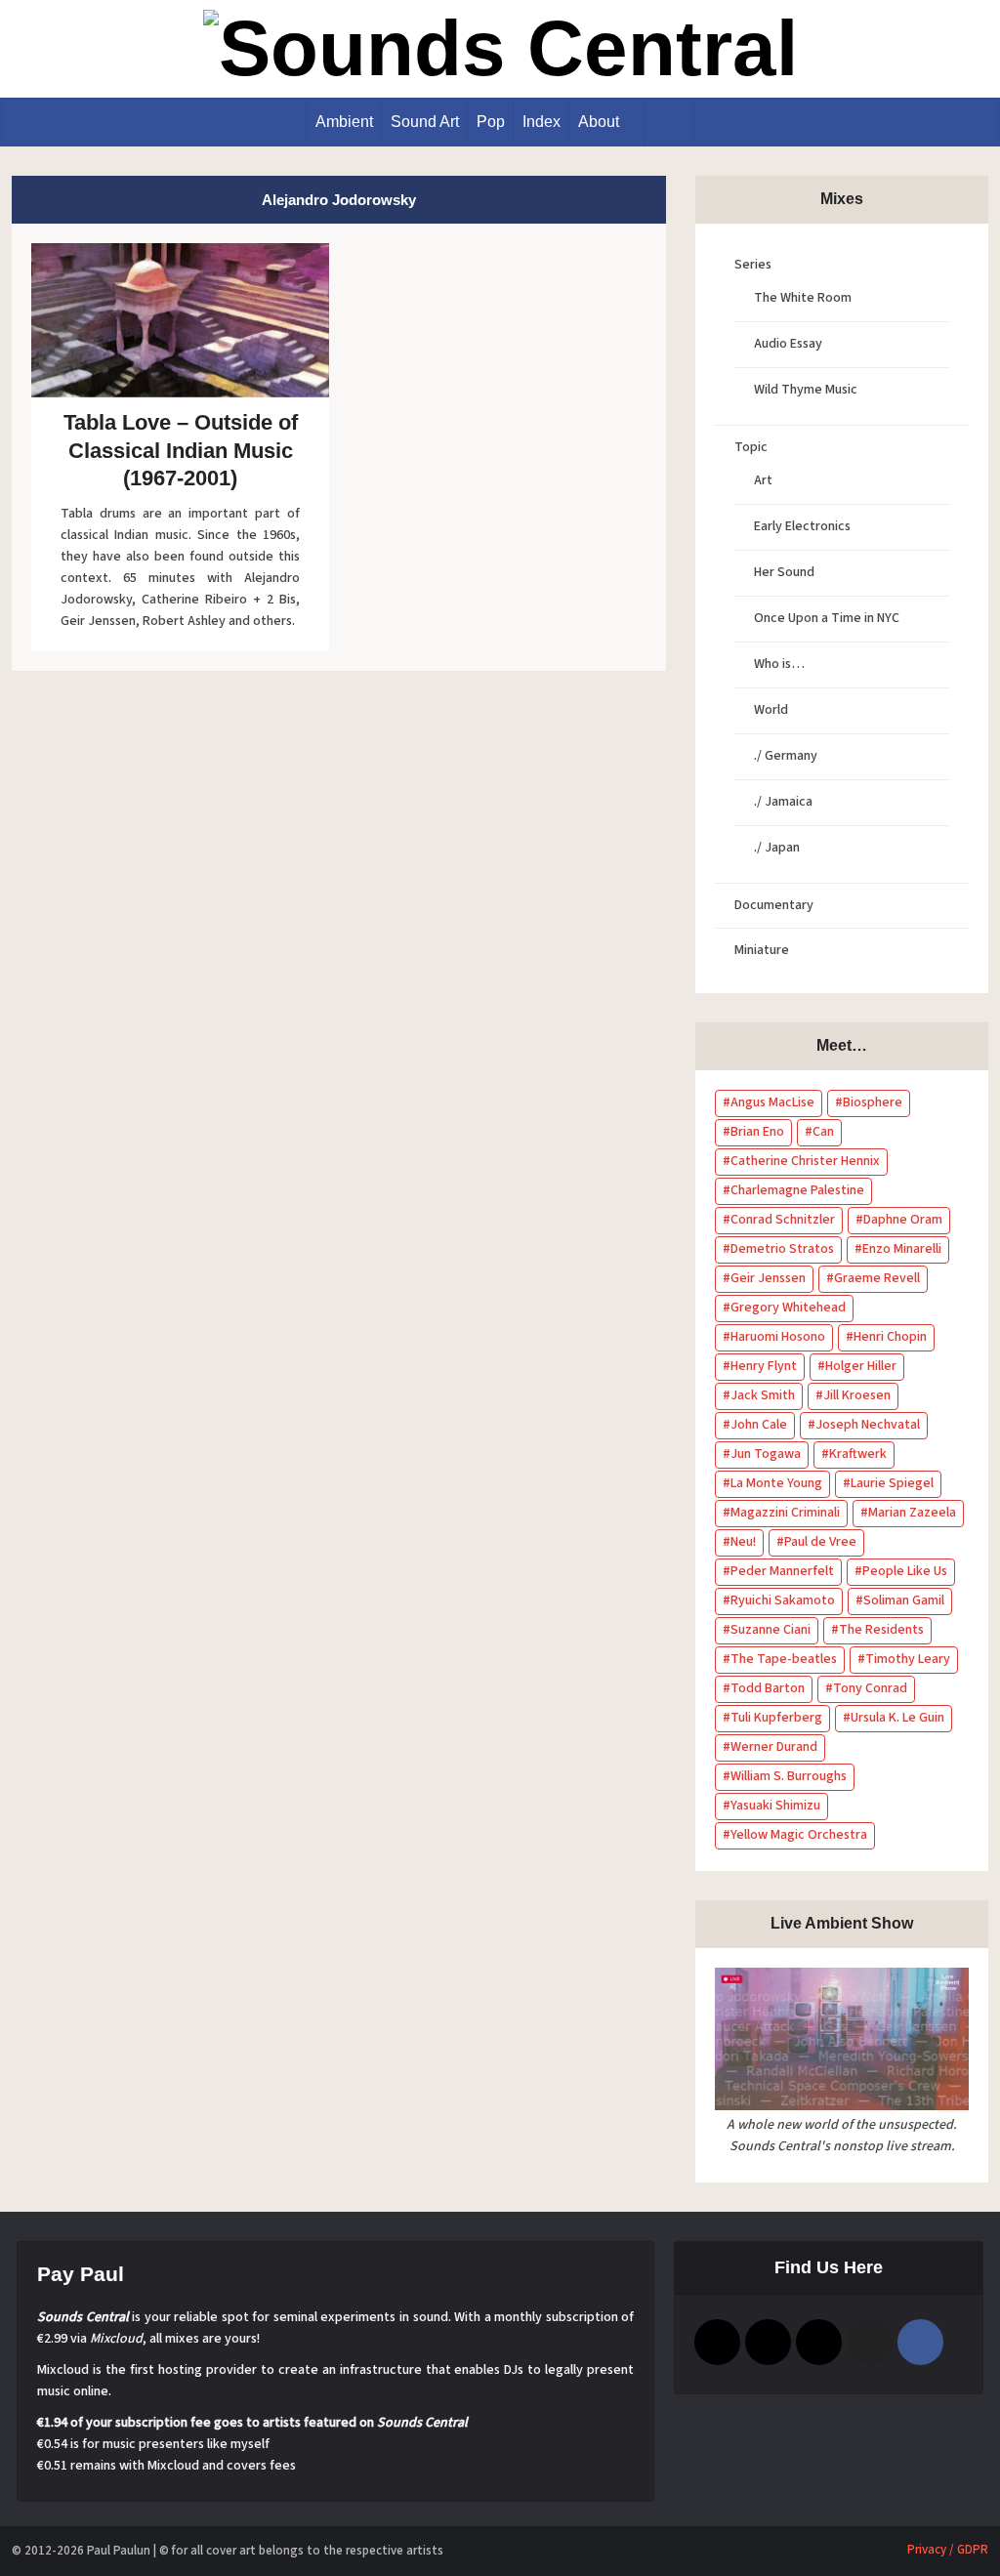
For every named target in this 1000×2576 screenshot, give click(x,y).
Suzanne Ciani (771, 1630)
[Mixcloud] (819, 2342)
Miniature (762, 950)
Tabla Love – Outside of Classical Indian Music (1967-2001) (181, 450)
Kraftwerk (858, 1454)
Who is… (779, 664)
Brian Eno (757, 1132)
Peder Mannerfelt (782, 1571)
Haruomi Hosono (778, 1337)
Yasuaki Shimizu (775, 1806)
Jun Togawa (766, 1454)
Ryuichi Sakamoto (783, 1600)
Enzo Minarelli (902, 1249)
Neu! (743, 1542)
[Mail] (717, 2342)
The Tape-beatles (784, 1659)
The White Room (803, 298)
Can (823, 1132)
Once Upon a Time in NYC (827, 618)
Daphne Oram (903, 1220)
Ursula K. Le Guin (897, 1718)
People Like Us (905, 1571)
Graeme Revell (877, 1278)
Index (542, 122)
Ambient (344, 122)
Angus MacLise (772, 1102)
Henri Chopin (890, 1337)
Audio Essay (788, 344)
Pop (491, 122)
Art (763, 480)
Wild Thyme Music (806, 390)
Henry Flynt (764, 1366)
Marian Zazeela (912, 1513)
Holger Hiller (861, 1366)
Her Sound (784, 572)
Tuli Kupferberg (776, 1718)
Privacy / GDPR (948, 2550)
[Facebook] (920, 2342)
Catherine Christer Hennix (805, 1161)
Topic (751, 447)
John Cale (759, 1425)
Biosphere (873, 1102)
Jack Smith (763, 1395)
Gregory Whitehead (788, 1308)
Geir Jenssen (768, 1278)
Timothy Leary (908, 1659)
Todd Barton (768, 1688)
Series (753, 265)
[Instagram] (768, 2342)
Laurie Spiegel (892, 1483)
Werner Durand (774, 1747)
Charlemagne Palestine (797, 1190)
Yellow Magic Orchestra (799, 1835)
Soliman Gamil (904, 1600)
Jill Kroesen (857, 1395)
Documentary (774, 905)
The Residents (881, 1630)
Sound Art (425, 122)
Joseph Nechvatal (868, 1425)
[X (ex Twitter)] (870, 2342)
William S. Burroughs (789, 1776)
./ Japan (777, 848)
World (771, 710)
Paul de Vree (820, 1542)
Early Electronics (802, 526)
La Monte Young (776, 1483)
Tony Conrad (870, 1688)
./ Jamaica (783, 802)
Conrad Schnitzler (783, 1220)
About (599, 122)
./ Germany (786, 756)
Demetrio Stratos (782, 1249)
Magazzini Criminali (785, 1513)
